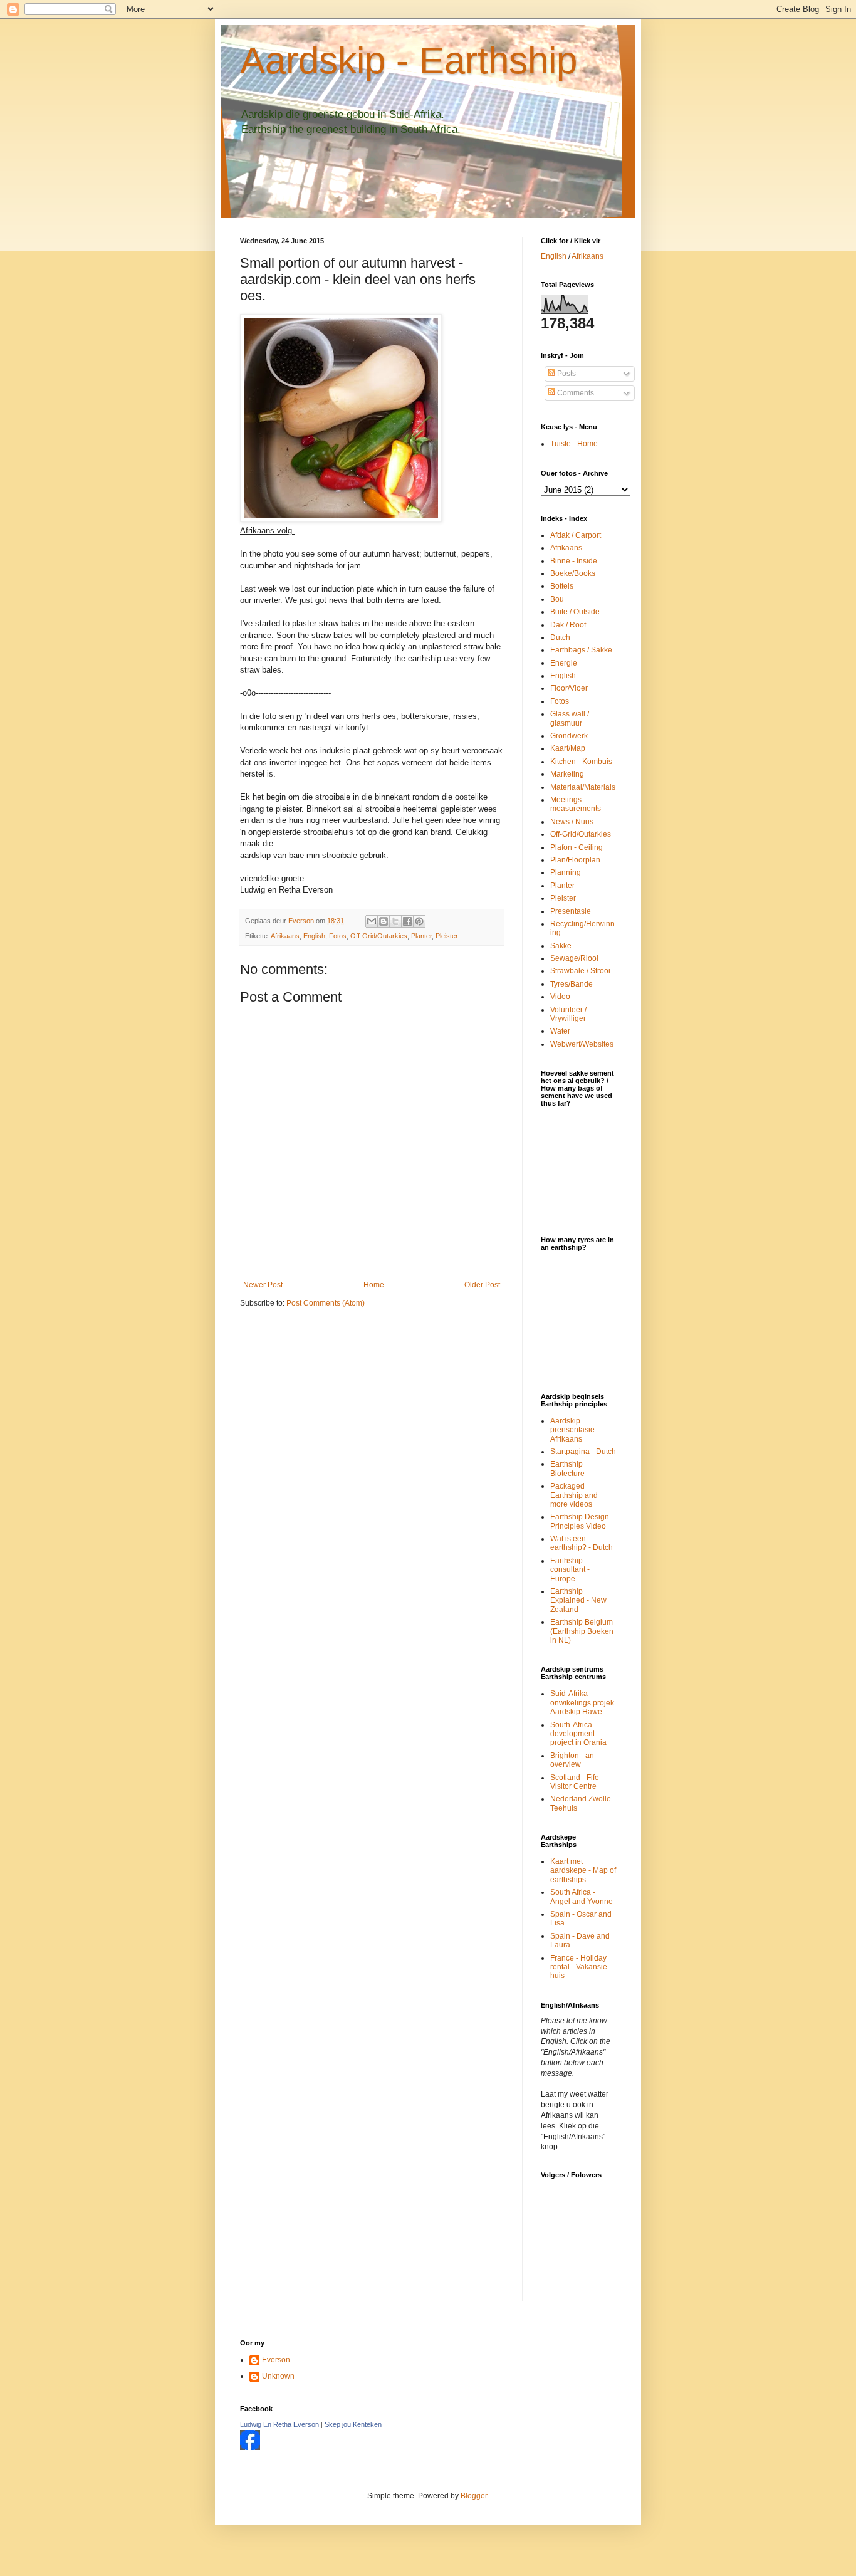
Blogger (474, 2496)
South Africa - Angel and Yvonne (582, 1897)
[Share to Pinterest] (419, 921)
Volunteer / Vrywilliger (568, 1014)
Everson (276, 2360)
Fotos (338, 936)
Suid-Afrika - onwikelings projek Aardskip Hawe (582, 1703)
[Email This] (372, 921)
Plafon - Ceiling (577, 847)
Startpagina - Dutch (583, 1452)
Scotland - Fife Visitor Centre (575, 1782)
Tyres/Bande (572, 984)
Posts (566, 374)
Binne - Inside (574, 561)
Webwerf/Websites (582, 1044)
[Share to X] (395, 921)
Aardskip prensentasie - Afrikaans (575, 1430)
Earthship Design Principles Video (580, 1521)
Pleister (447, 936)
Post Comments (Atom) (326, 1303)
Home (374, 1285)
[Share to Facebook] (407, 921)
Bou (557, 599)
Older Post (482, 1285)
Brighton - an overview (572, 1760)
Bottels (562, 586)
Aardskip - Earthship (409, 60)
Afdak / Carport (576, 535)
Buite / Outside (575, 612)
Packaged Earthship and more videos (574, 1495)
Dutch (560, 637)
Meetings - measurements (576, 804)
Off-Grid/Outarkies (379, 936)
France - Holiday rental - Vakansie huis (579, 1967)
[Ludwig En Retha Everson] (250, 2448)
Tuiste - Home (574, 444)
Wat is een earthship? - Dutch (582, 1543)
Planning (566, 872)
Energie (564, 663)
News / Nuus (572, 822)
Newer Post (263, 1285)
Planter (421, 936)
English (314, 936)
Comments (575, 393)
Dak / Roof (568, 625)
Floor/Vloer (569, 688)
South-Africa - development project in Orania (578, 1734)
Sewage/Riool (574, 958)
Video (560, 997)
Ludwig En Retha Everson (279, 2424)
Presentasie (571, 911)
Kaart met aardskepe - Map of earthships (583, 1871)
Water (560, 1031)
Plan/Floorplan (575, 860)
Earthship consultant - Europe (570, 1570)
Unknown (278, 2376)
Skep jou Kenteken (353, 2424)
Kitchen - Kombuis (581, 762)
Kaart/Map (568, 748)
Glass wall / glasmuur (570, 718)
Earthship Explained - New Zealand (578, 1600)
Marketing (567, 774)
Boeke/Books (573, 573)
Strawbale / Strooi (580, 971)
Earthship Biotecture (567, 1469)
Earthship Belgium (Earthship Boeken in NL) (582, 1631)
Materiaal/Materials (583, 787)
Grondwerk (569, 736)
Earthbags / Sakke (581, 650)
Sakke (561, 946)
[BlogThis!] (384, 921)
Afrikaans (285, 936)
